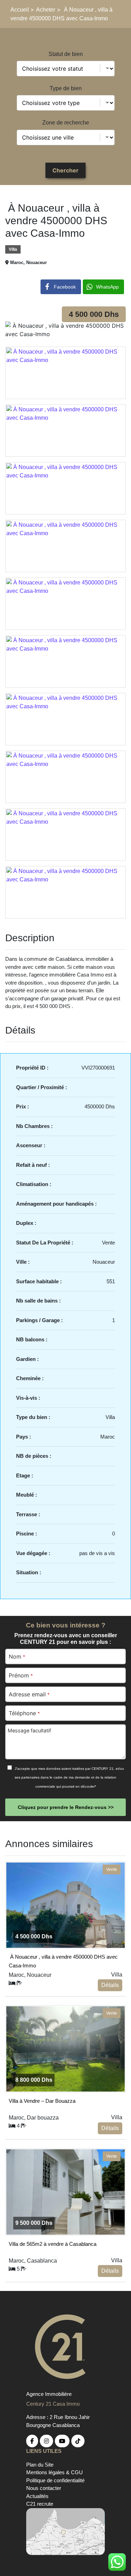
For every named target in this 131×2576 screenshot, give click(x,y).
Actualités (37, 2496)
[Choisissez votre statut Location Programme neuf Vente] (66, 69)
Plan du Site (40, 2465)
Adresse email (29, 1694)
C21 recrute (40, 2504)
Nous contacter (44, 2488)
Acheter (46, 10)
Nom (17, 1656)
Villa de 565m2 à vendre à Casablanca (53, 2244)
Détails (110, 1985)
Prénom (21, 1675)
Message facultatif (29, 1730)
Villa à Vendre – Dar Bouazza (42, 2101)
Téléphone (24, 1713)
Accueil (20, 10)
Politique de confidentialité (55, 2480)
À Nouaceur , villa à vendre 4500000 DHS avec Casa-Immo (63, 1960)
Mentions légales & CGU (54, 2472)
